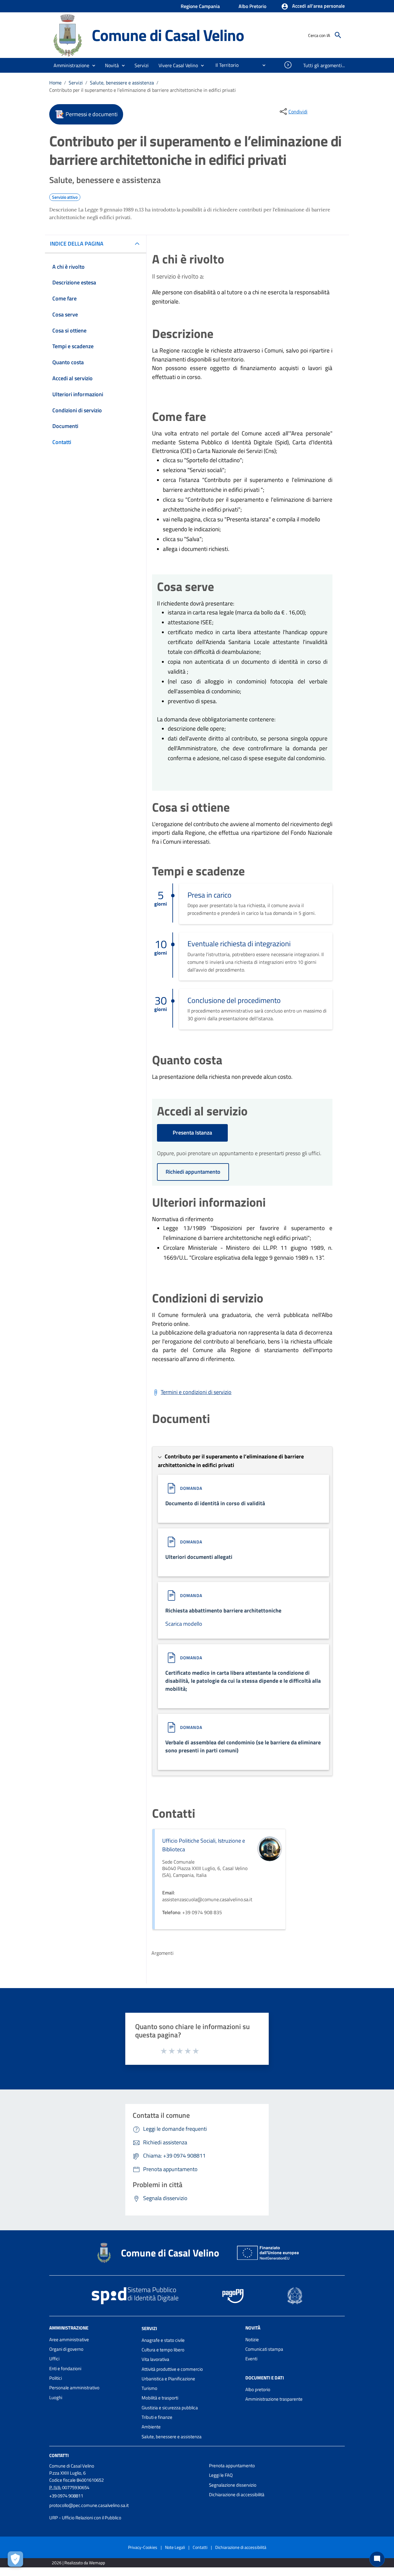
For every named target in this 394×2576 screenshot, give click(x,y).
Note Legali (175, 2547)
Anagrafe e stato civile (163, 2340)
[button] (313, 6)
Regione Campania (200, 6)
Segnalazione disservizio (233, 2485)
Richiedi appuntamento (193, 1172)
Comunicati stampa (264, 2349)
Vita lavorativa (155, 2359)
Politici (56, 2378)
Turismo (149, 2388)
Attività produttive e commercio (172, 2369)
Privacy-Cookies (143, 2547)
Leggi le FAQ (221, 2475)
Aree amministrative (69, 2340)
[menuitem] (225, 65)
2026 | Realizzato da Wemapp (78, 2563)
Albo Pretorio (252, 6)
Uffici (54, 2359)
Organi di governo (66, 2349)
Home (55, 83)
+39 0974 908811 (66, 2496)
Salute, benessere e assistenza (122, 83)
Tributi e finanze (157, 2417)
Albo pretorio (258, 2389)
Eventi (251, 2359)
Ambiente (151, 2427)
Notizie (252, 2340)
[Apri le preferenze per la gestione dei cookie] (15, 2559)
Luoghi (56, 2397)
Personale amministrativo (74, 2388)
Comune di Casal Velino (168, 35)
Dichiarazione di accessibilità (237, 2494)
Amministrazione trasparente (274, 2399)
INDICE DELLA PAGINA (77, 244)
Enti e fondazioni (65, 2368)
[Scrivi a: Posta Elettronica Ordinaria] (126, 2512)
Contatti (59, 2455)
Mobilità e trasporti (160, 2398)
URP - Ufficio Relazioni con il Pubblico (85, 2518)
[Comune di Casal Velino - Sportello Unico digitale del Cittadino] (68, 35)
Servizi (76, 83)
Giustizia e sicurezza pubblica (170, 2408)
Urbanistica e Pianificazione (168, 2379)
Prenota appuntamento (232, 2466)
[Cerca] (338, 35)
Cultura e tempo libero (163, 2350)
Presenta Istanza (192, 1133)
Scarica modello (184, 1624)
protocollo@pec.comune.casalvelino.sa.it (89, 2505)
